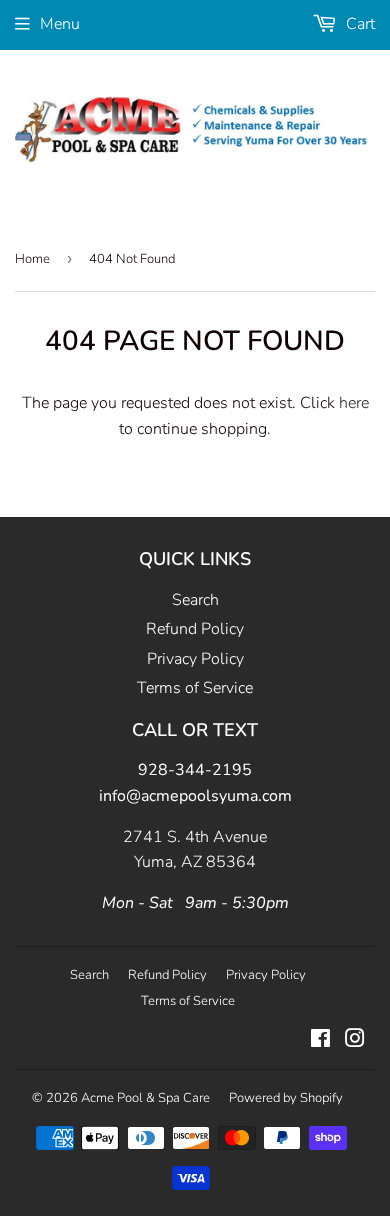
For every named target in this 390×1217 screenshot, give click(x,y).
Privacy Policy (195, 659)
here (354, 403)
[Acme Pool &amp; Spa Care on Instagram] (355, 1041)
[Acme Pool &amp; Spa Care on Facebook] (320, 1041)
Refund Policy (195, 629)
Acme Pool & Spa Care (145, 1098)
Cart (358, 24)
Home (32, 259)
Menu (60, 24)
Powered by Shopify (286, 1098)
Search (195, 600)
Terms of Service (195, 688)
